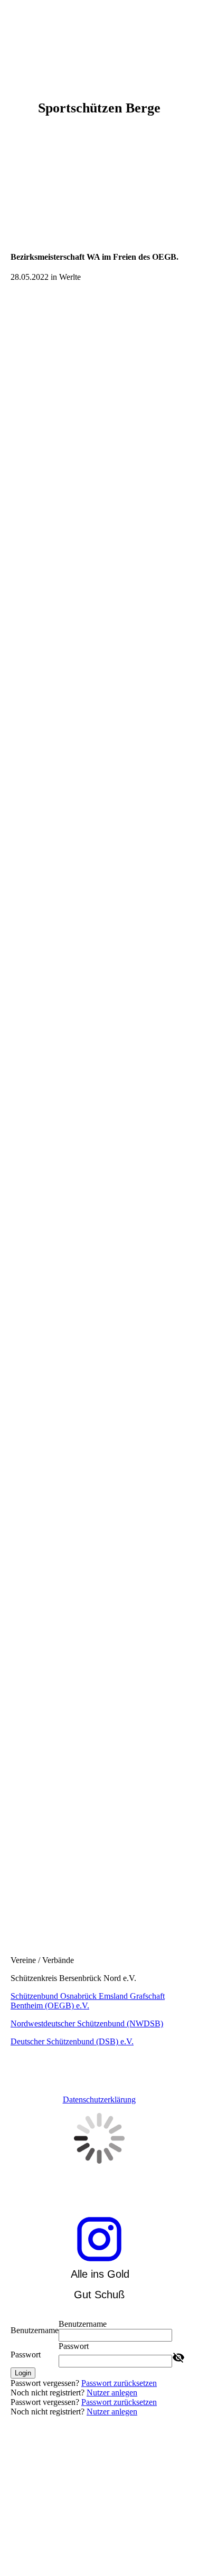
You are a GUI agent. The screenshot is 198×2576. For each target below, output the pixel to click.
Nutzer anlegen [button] (112, 2393)
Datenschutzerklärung (99, 2100)
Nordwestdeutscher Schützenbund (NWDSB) (87, 2023)
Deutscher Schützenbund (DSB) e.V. (72, 2041)
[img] (99, 40)
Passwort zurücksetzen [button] (119, 2383)
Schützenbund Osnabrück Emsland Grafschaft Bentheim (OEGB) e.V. (88, 2001)
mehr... (22, 1904)
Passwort (26, 2355)
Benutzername (35, 2330)
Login (23, 2373)
